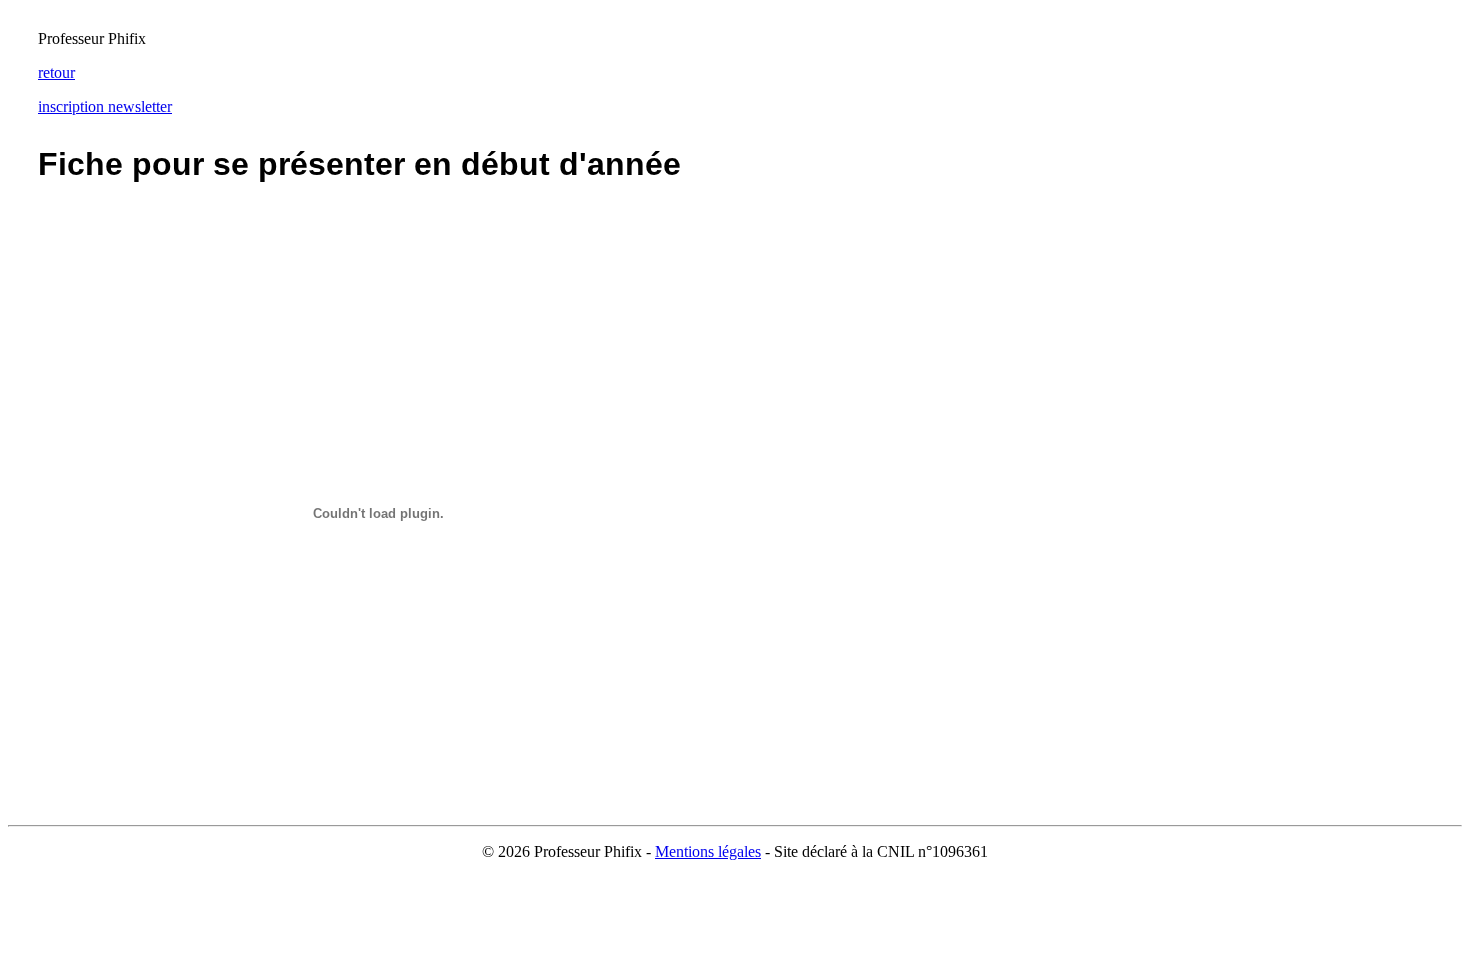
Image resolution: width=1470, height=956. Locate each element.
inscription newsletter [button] (105, 106)
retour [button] (56, 72)
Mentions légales (708, 851)
